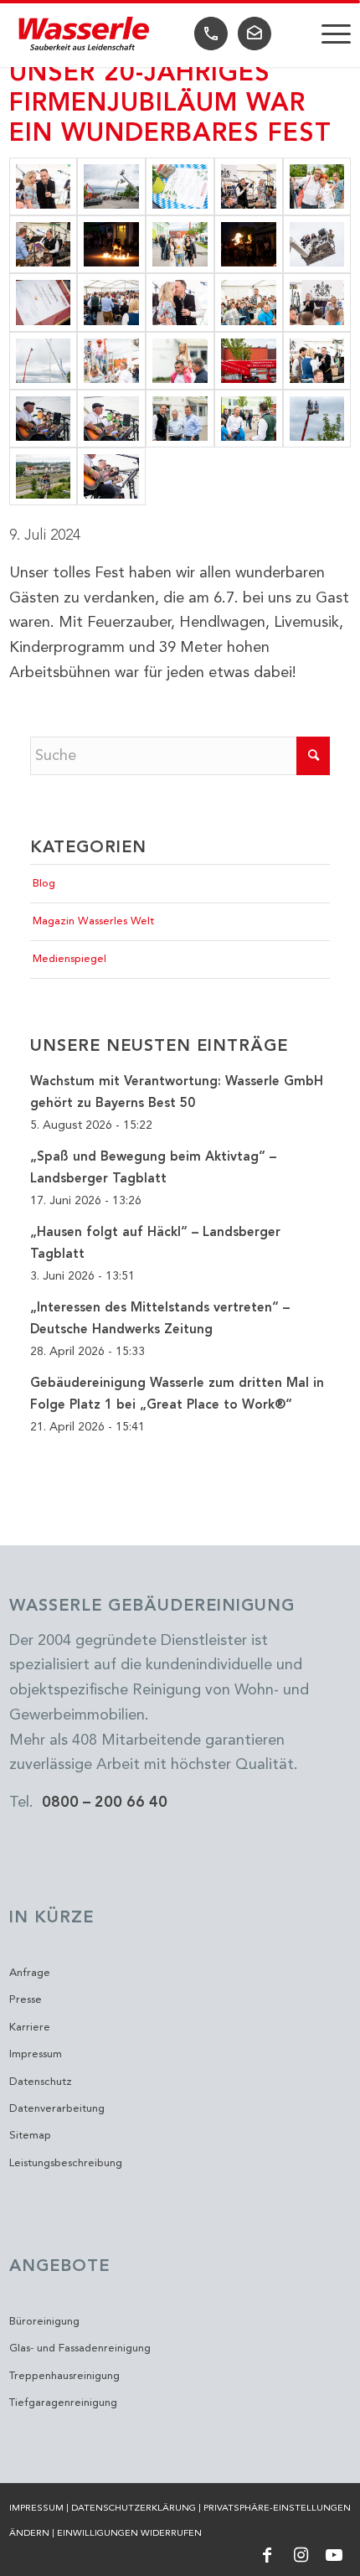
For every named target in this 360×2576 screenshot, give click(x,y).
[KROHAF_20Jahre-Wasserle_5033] (249, 419)
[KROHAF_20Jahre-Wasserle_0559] (317, 419)
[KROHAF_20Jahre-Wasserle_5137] (111, 361)
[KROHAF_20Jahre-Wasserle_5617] (44, 419)
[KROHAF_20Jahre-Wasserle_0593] (317, 302)
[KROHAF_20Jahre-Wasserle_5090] (180, 244)
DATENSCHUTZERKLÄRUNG (134, 2509)
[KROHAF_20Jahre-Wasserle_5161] (44, 476)
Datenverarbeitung (57, 2109)
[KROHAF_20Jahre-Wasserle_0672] (44, 186)
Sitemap (30, 2136)
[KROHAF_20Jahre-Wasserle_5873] (249, 244)
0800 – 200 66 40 (105, 1803)
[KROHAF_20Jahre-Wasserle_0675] (180, 302)
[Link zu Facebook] (267, 2555)
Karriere (30, 2028)
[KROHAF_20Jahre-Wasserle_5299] (44, 244)
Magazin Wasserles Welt (93, 921)
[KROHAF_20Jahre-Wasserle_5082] (44, 361)
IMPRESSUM (36, 2509)
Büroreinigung (44, 2322)
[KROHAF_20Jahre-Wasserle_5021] (249, 361)
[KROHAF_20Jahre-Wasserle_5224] (111, 302)
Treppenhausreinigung (64, 2376)
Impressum (36, 2054)
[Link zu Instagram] (301, 2555)
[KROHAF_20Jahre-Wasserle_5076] (111, 186)
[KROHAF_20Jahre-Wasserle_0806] (317, 244)
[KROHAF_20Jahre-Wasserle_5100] (317, 186)
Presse (26, 2000)
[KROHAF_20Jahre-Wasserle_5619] (111, 419)
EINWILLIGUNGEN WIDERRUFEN (129, 2534)
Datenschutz (41, 2082)
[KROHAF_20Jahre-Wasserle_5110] (180, 419)
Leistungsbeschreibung (66, 2163)
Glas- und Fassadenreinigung (80, 2348)
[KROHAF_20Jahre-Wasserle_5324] (249, 302)
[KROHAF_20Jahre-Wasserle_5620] (111, 476)
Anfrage (30, 1973)
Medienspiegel (69, 959)
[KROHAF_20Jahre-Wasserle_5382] (180, 186)
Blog (44, 884)
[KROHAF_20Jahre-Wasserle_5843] (111, 244)
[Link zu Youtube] (334, 2555)
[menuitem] (328, 34)
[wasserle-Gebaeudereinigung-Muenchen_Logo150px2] (85, 34)
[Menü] (328, 34)
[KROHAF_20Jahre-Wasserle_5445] (44, 302)
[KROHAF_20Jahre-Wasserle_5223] (249, 186)
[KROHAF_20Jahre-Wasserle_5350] (317, 361)
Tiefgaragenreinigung (63, 2403)
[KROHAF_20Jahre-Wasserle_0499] (180, 361)
